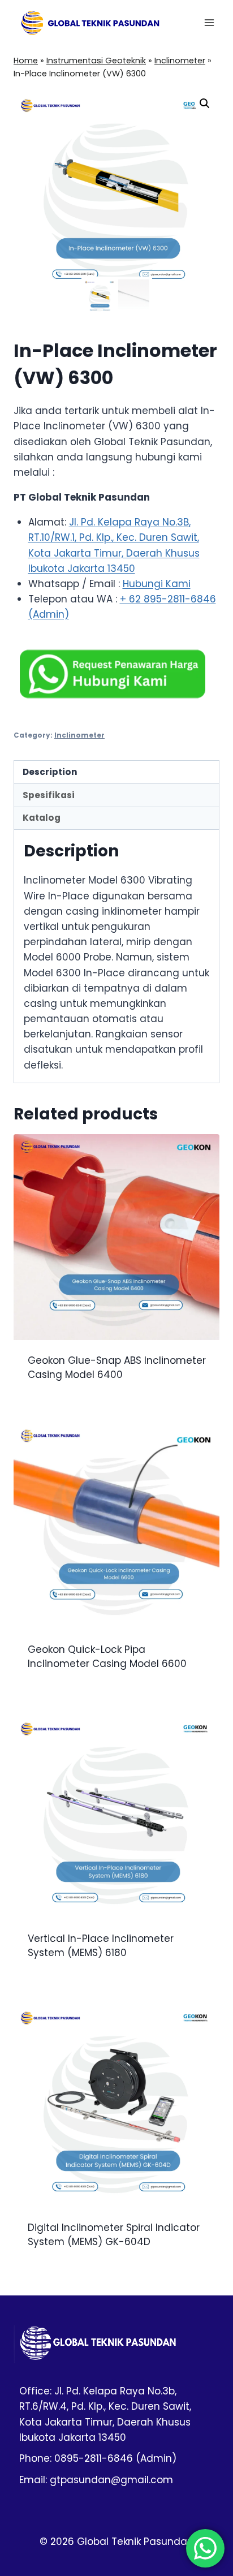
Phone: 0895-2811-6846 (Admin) (98, 2458)
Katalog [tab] (42, 818)
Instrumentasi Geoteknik (96, 61)
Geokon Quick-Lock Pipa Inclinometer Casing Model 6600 (107, 1657)
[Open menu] (209, 22)
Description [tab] (50, 772)
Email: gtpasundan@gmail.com (96, 2480)
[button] (205, 104)
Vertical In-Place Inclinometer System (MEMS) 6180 (101, 1946)
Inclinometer (180, 61)
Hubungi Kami (157, 584)
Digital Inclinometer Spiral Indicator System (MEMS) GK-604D (114, 2235)
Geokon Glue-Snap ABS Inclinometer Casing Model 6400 (117, 1368)
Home (26, 61)
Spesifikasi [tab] (49, 795)
